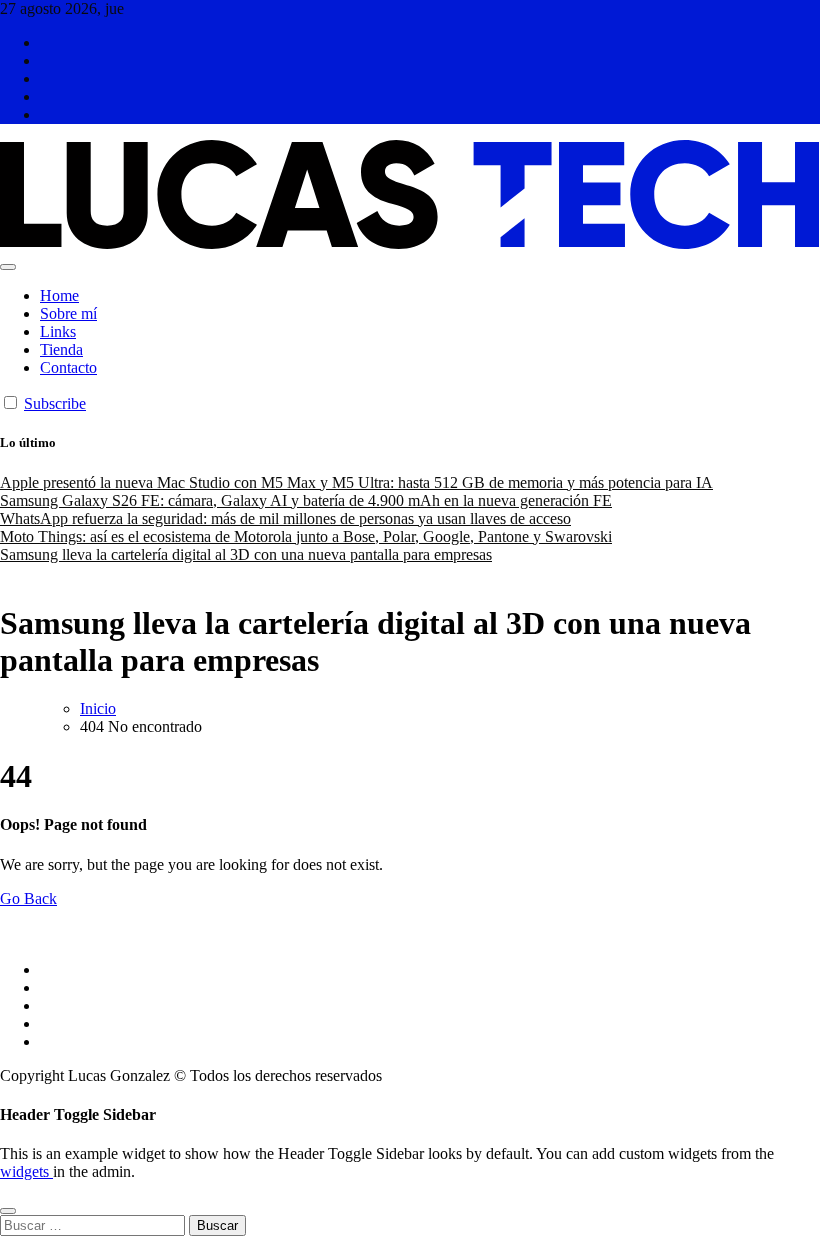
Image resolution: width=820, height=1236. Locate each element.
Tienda (61, 349)
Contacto (68, 367)
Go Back (28, 898)
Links (58, 331)
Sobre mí (68, 313)
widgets (26, 1171)
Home (59, 295)
